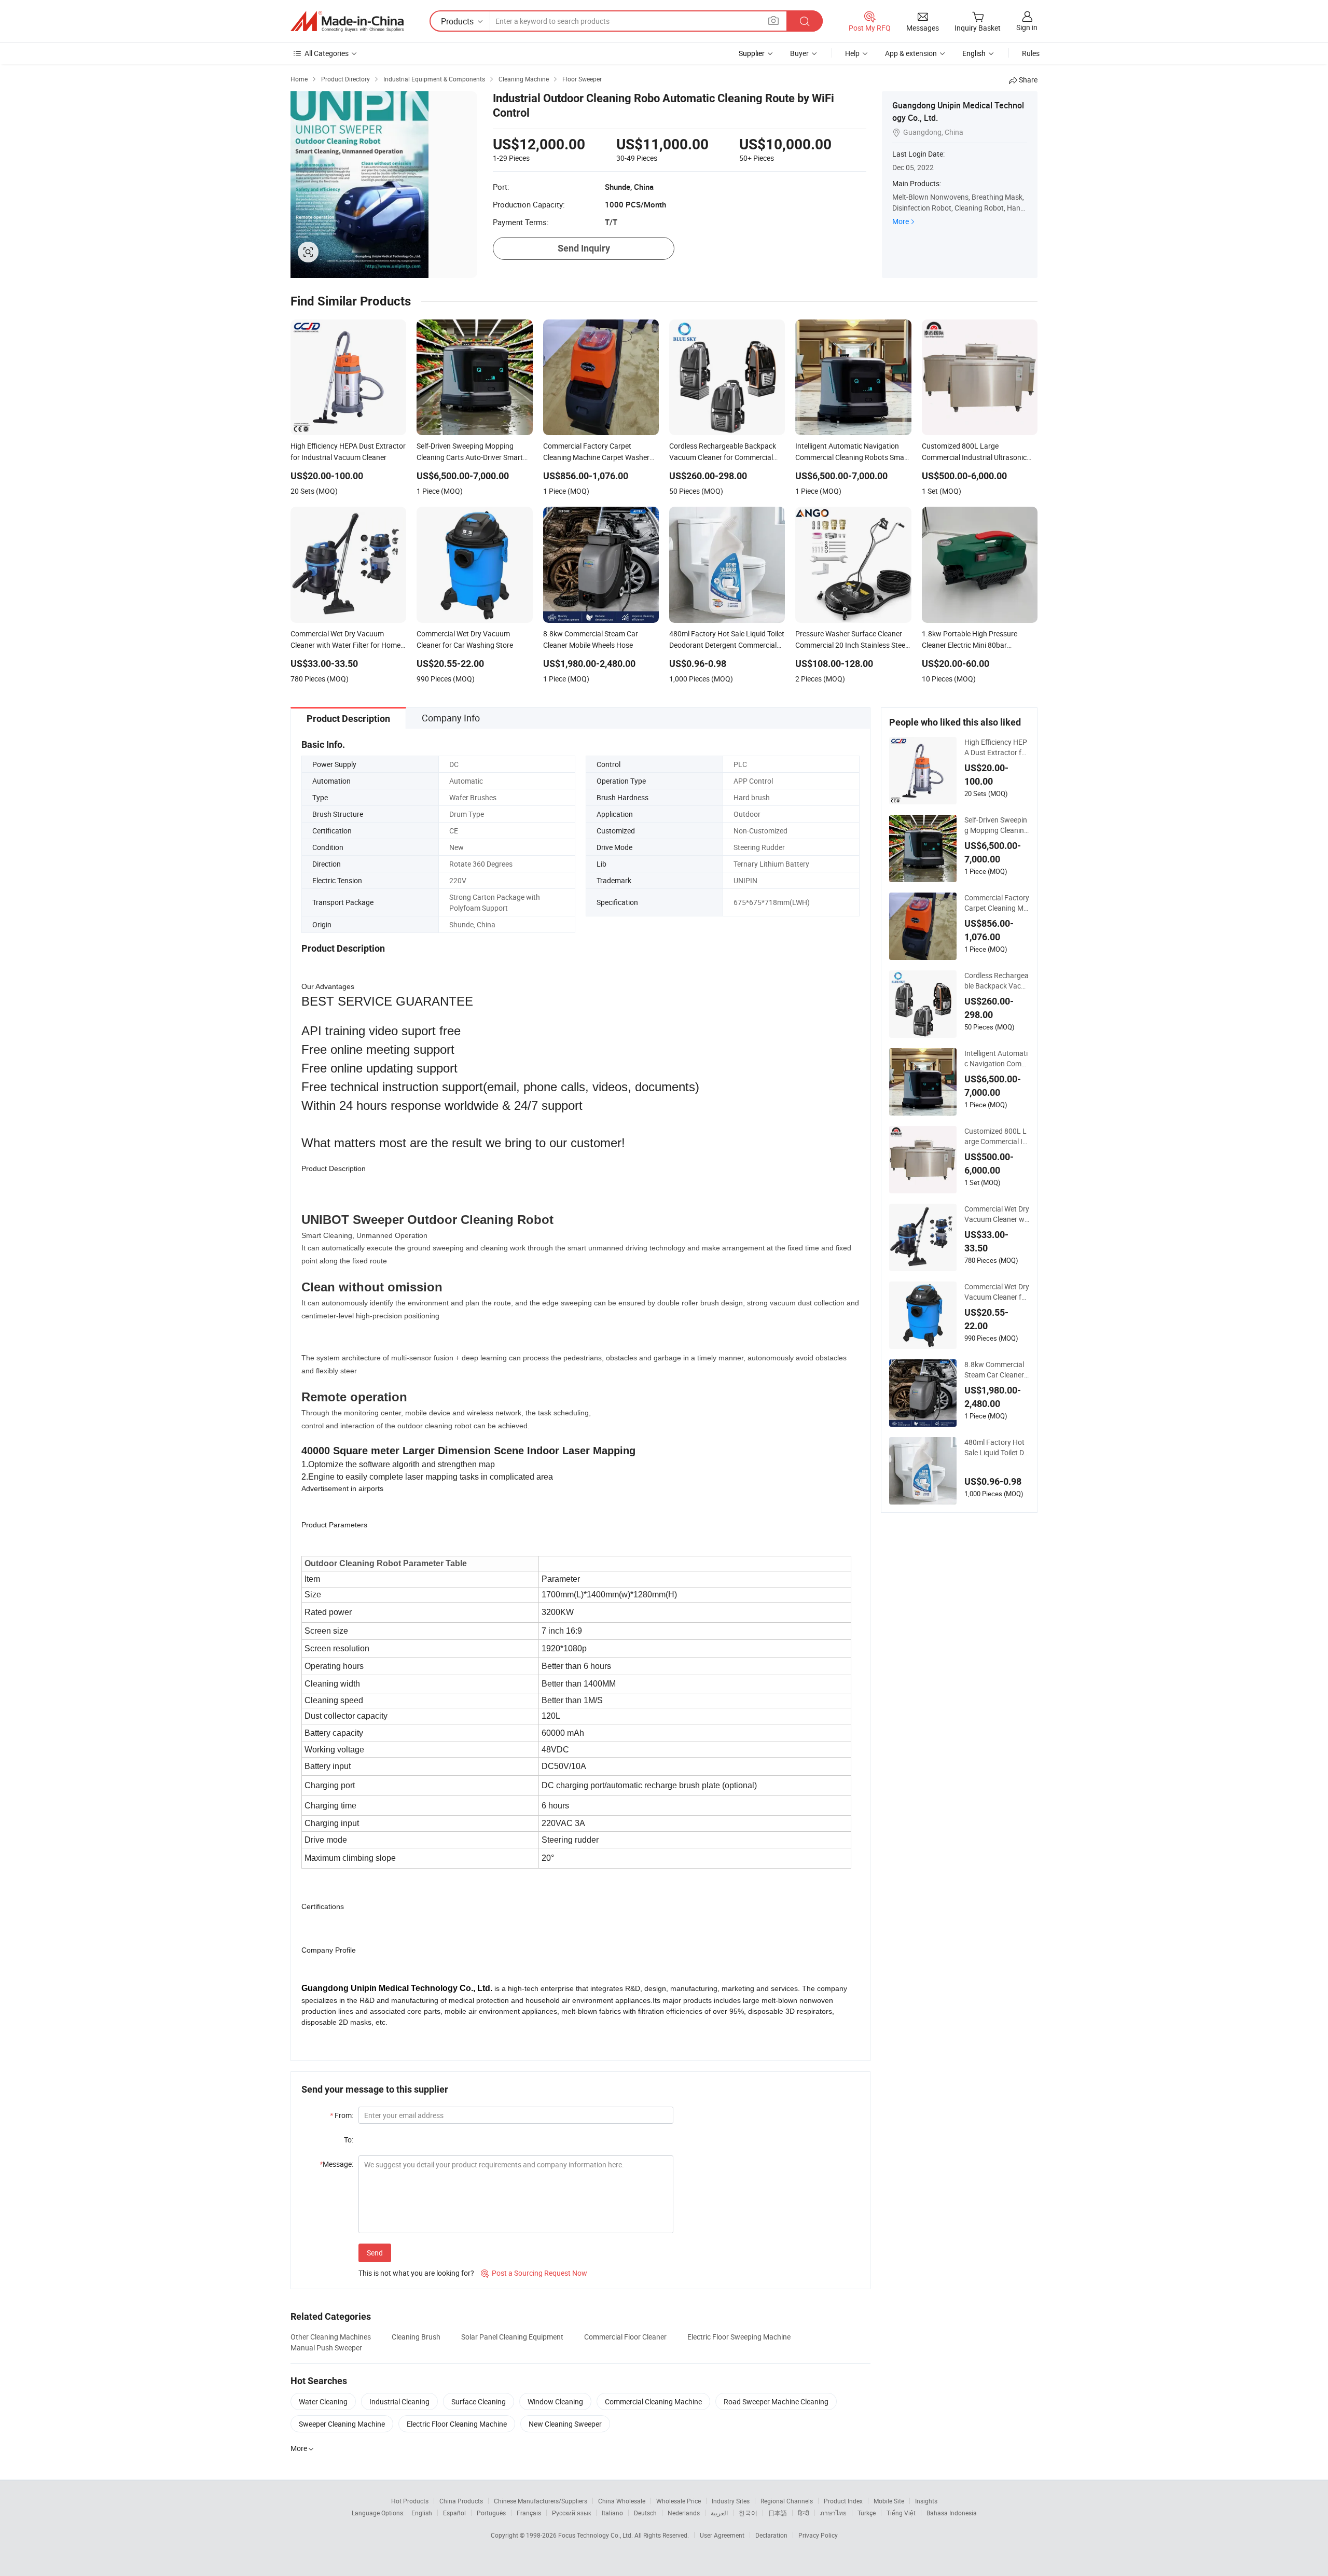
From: (342, 2115)
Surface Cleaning (479, 2401)
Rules (1031, 53)
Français (529, 2513)
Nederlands (684, 2513)
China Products (461, 2501)
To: (349, 2140)
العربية (719, 2513)
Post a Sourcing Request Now (534, 2273)
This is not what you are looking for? (416, 2273)
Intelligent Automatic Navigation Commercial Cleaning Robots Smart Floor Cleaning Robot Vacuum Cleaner (996, 1059)
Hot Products (410, 2501)
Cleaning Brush (416, 2337)
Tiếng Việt (901, 2513)
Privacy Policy (818, 2535)
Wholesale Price (679, 2501)
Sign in (1027, 27)
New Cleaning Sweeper (565, 2424)
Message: (336, 2164)
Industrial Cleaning (399, 2401)
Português (491, 2513)
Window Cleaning (555, 2401)
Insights (926, 2501)
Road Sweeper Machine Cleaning (776, 2401)
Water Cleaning (323, 2401)
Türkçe (867, 2513)
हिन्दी (804, 2513)
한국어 (748, 2513)
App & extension (911, 53)
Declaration (771, 2535)
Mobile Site (889, 2501)
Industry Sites (731, 2501)
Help (852, 53)
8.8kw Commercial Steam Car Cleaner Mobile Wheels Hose (996, 1370)
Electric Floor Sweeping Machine (739, 2337)
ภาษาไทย (833, 2513)
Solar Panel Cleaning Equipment (512, 2337)
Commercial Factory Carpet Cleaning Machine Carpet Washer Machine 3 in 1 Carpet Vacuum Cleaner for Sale (997, 903)
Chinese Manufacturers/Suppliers (541, 2501)
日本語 (778, 2513)
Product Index (843, 2501)
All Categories (327, 53)
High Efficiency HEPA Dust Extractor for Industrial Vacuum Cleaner (996, 747)
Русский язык (571, 2513)
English (422, 2513)
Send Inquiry (584, 248)
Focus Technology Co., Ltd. (596, 2535)
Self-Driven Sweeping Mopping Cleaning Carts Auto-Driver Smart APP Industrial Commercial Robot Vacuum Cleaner (996, 825)
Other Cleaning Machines (331, 2337)
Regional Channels (787, 2501)
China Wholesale (622, 2501)
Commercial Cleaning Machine (653, 2401)
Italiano (612, 2513)
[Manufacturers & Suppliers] (347, 21)
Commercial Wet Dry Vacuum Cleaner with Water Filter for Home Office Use (997, 1214)
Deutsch (645, 2513)
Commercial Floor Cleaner (625, 2337)
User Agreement (722, 2535)
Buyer (799, 53)
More (901, 221)
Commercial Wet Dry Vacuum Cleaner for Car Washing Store (997, 1292)
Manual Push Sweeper (326, 2348)
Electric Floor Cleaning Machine (457, 2424)
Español (454, 2513)
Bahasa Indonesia (952, 2513)
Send (375, 2253)
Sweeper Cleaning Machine (342, 2424)
